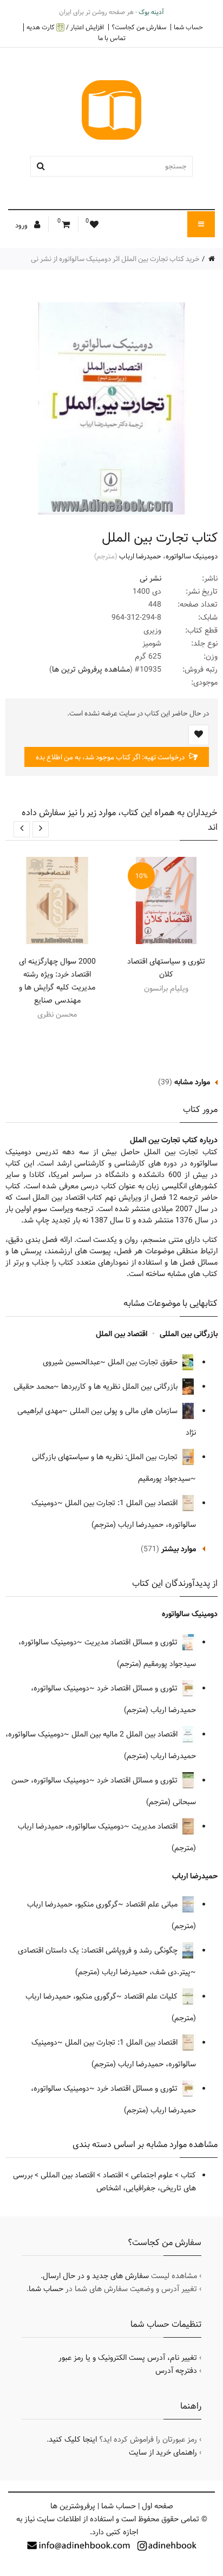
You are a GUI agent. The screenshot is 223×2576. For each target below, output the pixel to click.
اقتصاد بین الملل (122, 1334)
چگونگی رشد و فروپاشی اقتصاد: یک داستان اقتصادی (99, 1950)
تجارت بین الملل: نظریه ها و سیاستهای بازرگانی (106, 1457)
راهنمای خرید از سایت (163, 2453)
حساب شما (188, 27)
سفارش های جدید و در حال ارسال (96, 2276)
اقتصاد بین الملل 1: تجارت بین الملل (122, 1503)
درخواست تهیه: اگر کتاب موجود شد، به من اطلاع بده (111, 757)
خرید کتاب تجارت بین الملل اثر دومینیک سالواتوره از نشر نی (115, 259)
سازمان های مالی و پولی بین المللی (125, 1411)
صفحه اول (158, 2506)
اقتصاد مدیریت (156, 1826)
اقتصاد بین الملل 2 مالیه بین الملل (126, 1734)
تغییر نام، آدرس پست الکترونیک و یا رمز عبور (128, 2358)
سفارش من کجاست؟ (139, 27)
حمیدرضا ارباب (140, 556)
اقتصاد (113, 2175)
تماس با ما (112, 38)
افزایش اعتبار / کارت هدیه (65, 27)
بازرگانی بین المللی (189, 1334)
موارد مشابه (192, 1082)
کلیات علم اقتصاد (152, 1996)
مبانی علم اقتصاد (153, 1904)
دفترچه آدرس (176, 2371)
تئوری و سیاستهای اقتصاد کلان (166, 968)
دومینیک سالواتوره (192, 556)
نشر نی (150, 578)
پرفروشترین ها (73, 2506)
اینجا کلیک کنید (73, 2440)
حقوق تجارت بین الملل (144, 1362)
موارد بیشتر (179, 1549)
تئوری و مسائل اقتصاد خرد (138, 1688)
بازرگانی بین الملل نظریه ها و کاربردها (120, 1387)
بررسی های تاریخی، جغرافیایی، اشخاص (104, 2182)
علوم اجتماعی (152, 2175)
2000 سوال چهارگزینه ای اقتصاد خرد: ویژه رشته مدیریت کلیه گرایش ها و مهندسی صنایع (57, 981)
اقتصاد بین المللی (68, 2175)
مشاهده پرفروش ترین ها (91, 669)
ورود (22, 225)
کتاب (188, 2175)
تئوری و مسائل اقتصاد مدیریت (132, 1642)
